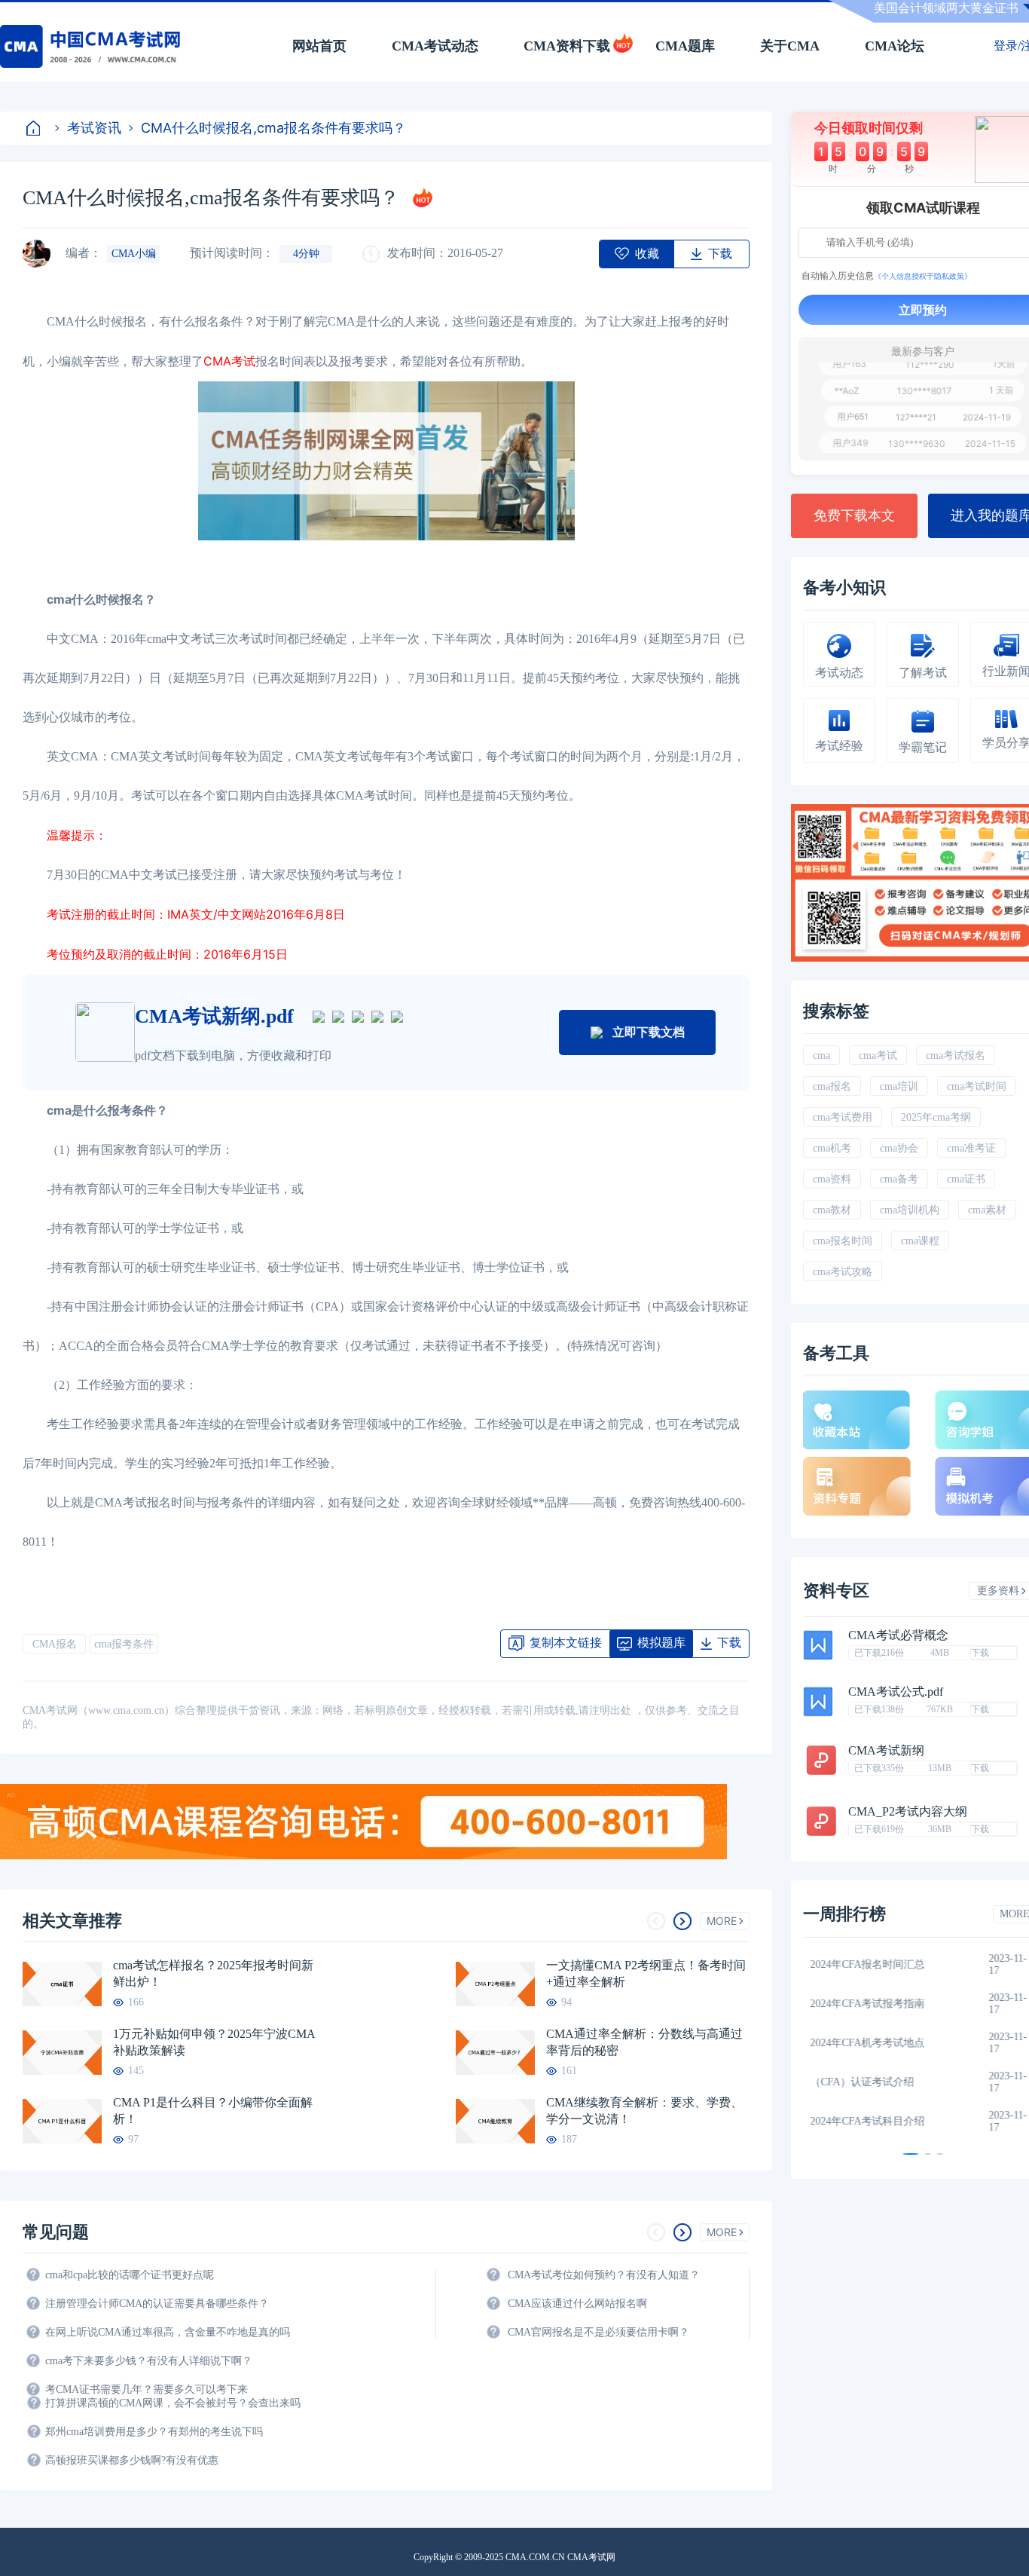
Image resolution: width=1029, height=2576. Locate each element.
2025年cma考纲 (936, 1117)
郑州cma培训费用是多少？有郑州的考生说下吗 (154, 2432)
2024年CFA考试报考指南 (875, 2004)
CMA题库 (685, 46)
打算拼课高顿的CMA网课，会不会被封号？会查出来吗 (173, 2403)
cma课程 (920, 1241)
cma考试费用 (843, 1117)
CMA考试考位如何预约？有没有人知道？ (604, 2275)
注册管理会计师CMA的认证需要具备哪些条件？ (157, 2304)
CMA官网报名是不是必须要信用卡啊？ (598, 2332)
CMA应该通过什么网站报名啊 (577, 2304)
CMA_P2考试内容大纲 (908, 1812)
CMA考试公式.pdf (896, 1692)
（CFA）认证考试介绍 (870, 2082)
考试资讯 (94, 128)
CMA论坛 (895, 46)
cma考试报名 (956, 1055)
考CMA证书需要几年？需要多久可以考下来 (147, 2389)
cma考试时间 (977, 1086)
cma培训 (899, 1086)
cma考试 (878, 1055)
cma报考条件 (124, 1644)
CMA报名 (55, 1644)
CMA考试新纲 (886, 1751)
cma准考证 (971, 1148)
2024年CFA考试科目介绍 (875, 2121)
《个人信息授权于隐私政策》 (923, 276)
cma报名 (832, 1086)
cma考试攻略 (843, 1272)
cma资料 (832, 1179)
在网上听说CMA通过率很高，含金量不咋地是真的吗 (168, 2332)
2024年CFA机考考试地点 (875, 2043)
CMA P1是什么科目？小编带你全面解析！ (213, 2111)
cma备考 (899, 1179)
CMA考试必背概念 (898, 1635)
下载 (980, 1653)
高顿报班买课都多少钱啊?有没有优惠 (132, 2460)
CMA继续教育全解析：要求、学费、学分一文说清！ (644, 2111)
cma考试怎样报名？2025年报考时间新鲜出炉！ (213, 1973)
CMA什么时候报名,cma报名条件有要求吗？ (273, 128)
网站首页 (319, 46)
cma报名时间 (843, 1241)
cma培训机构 (910, 1210)
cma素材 (987, 1210)
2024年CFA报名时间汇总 (875, 1964)
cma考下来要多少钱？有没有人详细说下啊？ (149, 2361)
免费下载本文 (854, 516)
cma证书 (966, 1179)
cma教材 (832, 1210)
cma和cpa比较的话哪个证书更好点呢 (130, 2275)
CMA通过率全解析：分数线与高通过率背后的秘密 (644, 2042)
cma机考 (832, 1148)
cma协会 (899, 1148)
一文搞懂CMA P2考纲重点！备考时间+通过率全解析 (646, 1973)
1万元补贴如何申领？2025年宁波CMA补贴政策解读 (214, 2042)
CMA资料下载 (567, 46)
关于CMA (790, 46)
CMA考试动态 (435, 46)
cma (821, 1055)
